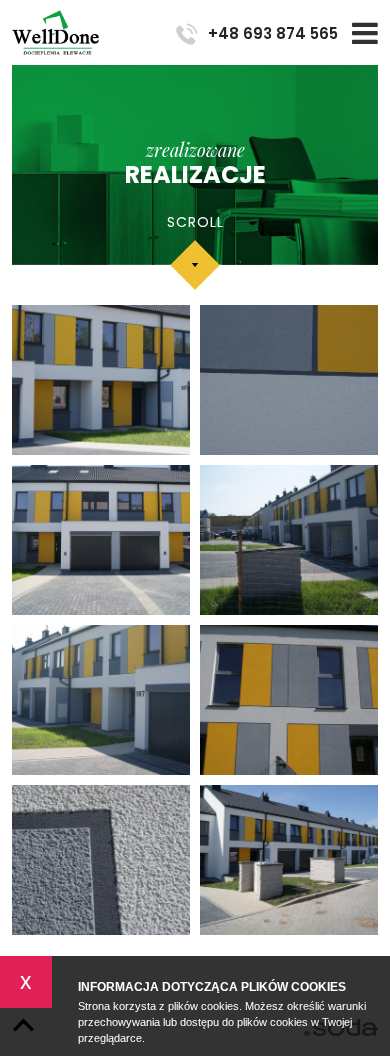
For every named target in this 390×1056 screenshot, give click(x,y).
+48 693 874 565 (273, 33)
